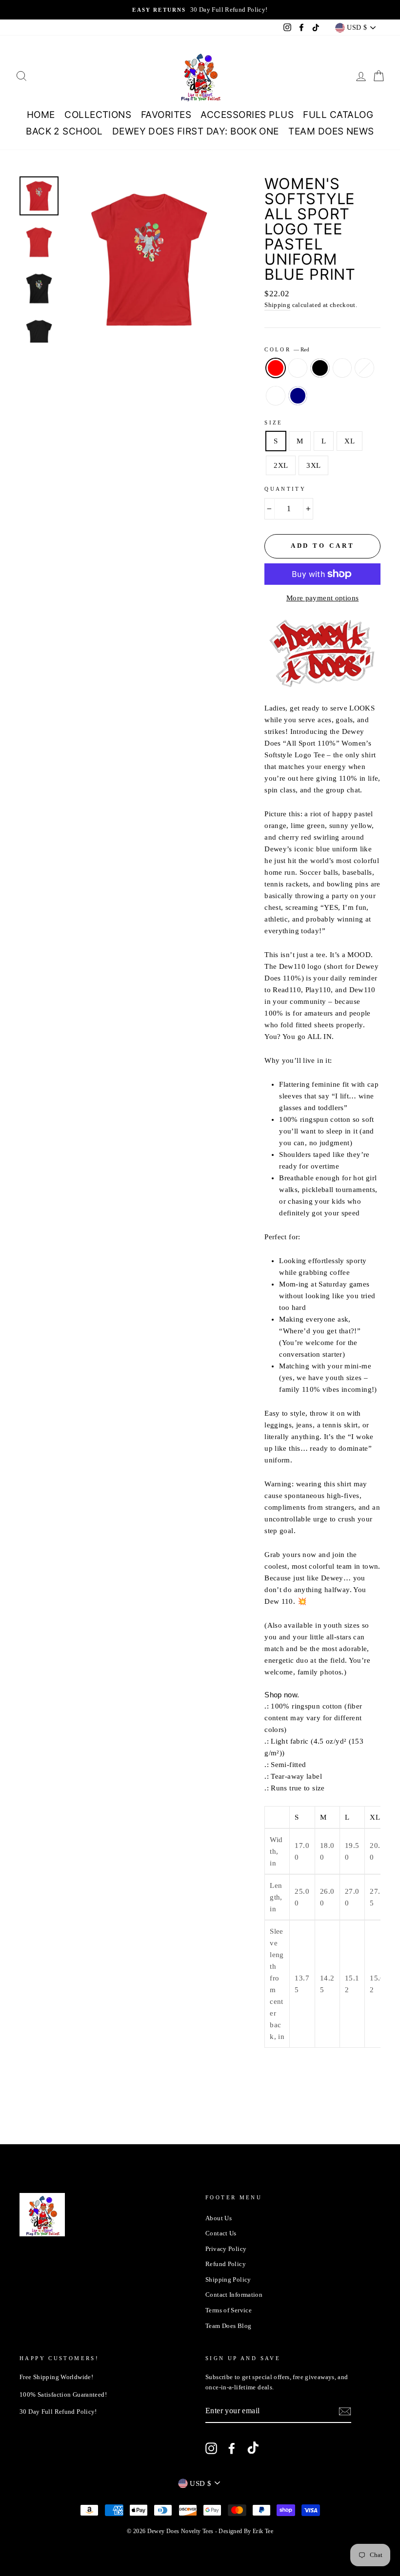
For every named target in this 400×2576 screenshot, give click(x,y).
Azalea (298, 368)
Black (320, 368)
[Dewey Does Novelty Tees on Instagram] (211, 2448)
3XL (313, 465)
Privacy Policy (226, 2249)
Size (274, 423)
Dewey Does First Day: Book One (196, 131)
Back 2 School (64, 131)
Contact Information (234, 2295)
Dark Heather (276, 396)
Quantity (285, 489)
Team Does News (331, 131)
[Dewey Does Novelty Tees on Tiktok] (253, 2449)
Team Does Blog (228, 2326)
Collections (98, 115)
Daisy (364, 368)
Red (276, 368)
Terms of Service (229, 2310)
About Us (219, 2218)
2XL (281, 465)
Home (41, 115)
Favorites (166, 115)
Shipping (277, 305)
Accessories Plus (247, 115)
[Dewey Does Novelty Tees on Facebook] (232, 2448)
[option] (200, 10)
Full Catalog (338, 115)
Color (287, 349)
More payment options (323, 598)
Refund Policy (226, 2264)
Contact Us (221, 2233)
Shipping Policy (228, 2280)
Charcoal (342, 368)
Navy (298, 396)
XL (350, 441)
